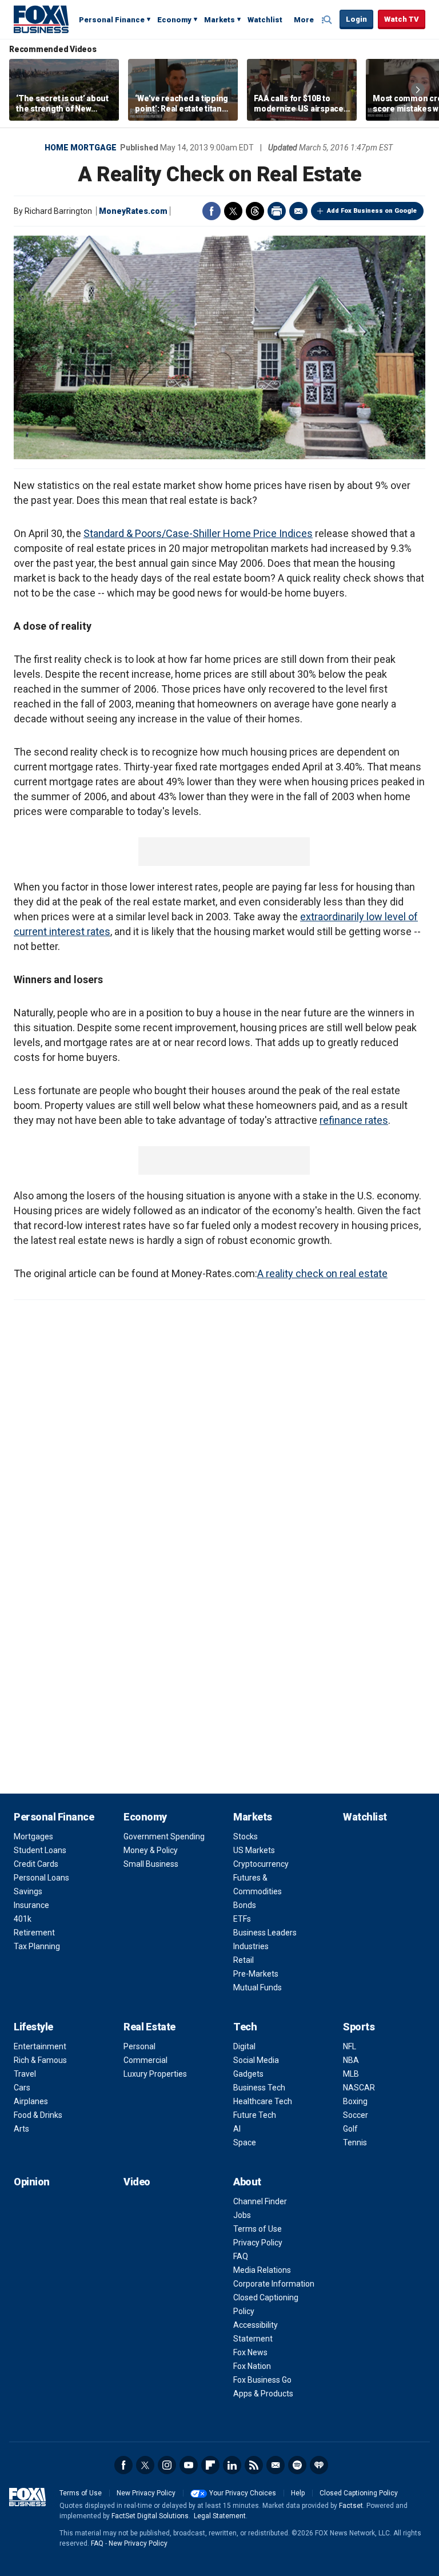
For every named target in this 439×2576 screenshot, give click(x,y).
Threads (255, 211)
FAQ (241, 2256)
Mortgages (33, 1836)
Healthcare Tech (263, 2101)
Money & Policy (151, 1850)
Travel (25, 2074)
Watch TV (402, 19)
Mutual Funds (258, 1987)
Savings (28, 1891)
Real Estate (149, 2027)
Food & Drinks (38, 2115)
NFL (350, 2046)
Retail (244, 1960)
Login (356, 19)
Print (277, 211)
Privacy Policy (258, 2243)
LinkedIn (232, 2465)
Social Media (256, 2060)
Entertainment (40, 2046)
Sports (359, 2027)
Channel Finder (260, 2201)
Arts (21, 2129)
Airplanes (31, 2101)
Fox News (250, 2352)
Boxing (355, 2101)
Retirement (34, 1933)
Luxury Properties (155, 2074)
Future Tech (255, 2115)
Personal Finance (112, 20)
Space (245, 2142)
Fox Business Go (262, 2380)
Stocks (246, 1836)
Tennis (355, 2142)
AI (237, 2129)
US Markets (254, 1850)
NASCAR (359, 2088)
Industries (251, 1946)
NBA (351, 2060)
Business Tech (259, 2088)
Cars (22, 2088)
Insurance (31, 1905)
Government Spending (164, 1836)
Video (137, 2182)
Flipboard (210, 2465)
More (304, 20)
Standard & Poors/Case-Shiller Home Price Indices (198, 533)
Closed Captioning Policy (359, 2493)
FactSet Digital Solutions (150, 2516)
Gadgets (248, 2074)
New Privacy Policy (146, 2493)
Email (298, 211)
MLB (351, 2074)
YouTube (189, 2465)
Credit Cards (36, 1864)
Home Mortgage (81, 148)
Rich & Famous (40, 2060)
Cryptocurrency (261, 1864)
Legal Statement (220, 2516)
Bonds (245, 1905)
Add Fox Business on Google (372, 211)
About (247, 2182)
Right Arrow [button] (418, 90)
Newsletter (276, 2465)
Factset (351, 2506)
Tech (245, 2027)
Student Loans (40, 1850)
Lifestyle (33, 2027)
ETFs (242, 1919)
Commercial (145, 2060)
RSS (254, 2465)
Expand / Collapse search (328, 20)
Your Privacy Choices (243, 2493)
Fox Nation (252, 2366)
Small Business (151, 1864)
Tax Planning (37, 1946)
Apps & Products (263, 2394)
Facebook (211, 211)
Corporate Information (274, 2284)
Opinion (32, 2182)
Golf (350, 2129)
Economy (174, 20)
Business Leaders (265, 1933)
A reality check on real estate (322, 1273)
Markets (219, 20)
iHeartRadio (319, 2465)
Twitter (233, 211)
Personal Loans (41, 1878)
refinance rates (354, 1120)
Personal (139, 2046)
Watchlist (265, 20)
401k (23, 1919)
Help (298, 2493)
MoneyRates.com (133, 211)
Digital (244, 2046)
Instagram (167, 2465)
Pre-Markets (256, 1974)
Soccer (356, 2115)
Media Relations (262, 2270)
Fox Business (41, 19)
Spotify (297, 2465)
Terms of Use (258, 2229)
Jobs (242, 2215)
